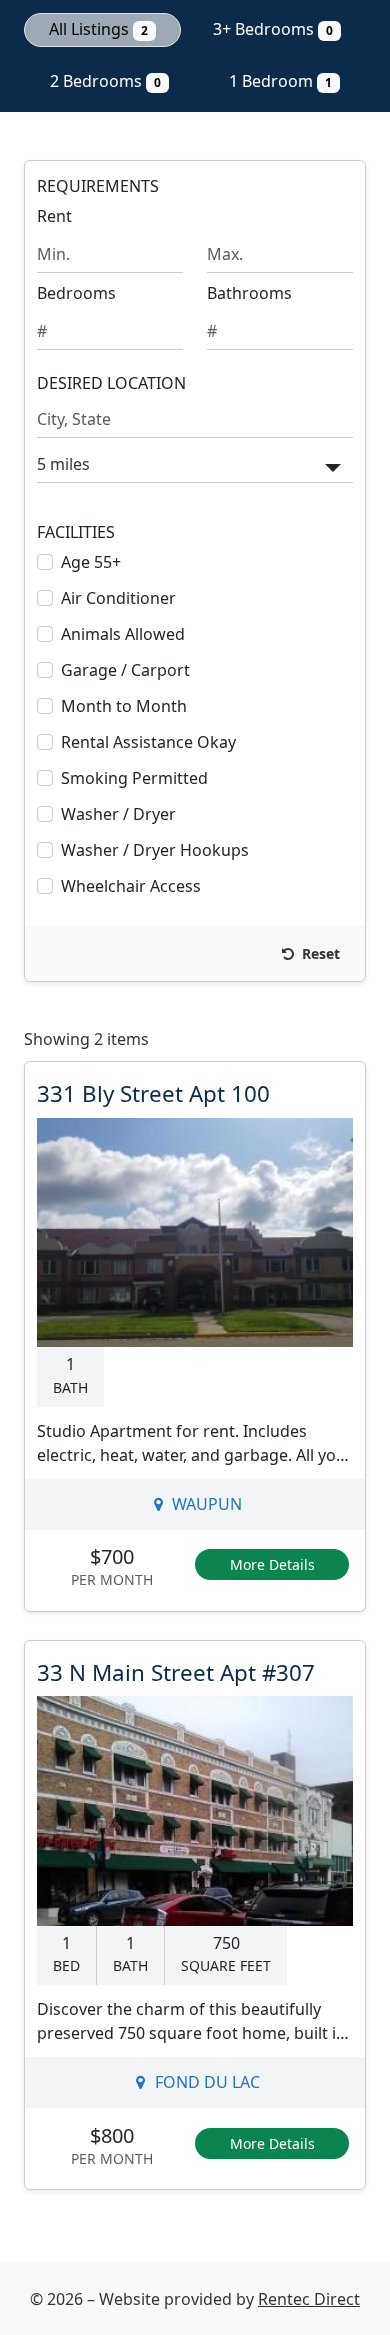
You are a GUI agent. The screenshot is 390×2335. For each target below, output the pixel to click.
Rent (54, 216)
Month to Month (124, 706)
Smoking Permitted (134, 778)
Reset (319, 953)
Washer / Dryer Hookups (155, 850)
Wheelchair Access (131, 886)
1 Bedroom (280, 81)
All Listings (98, 29)
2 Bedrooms (105, 81)
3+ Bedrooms (273, 29)
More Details (272, 1564)
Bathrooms (249, 293)
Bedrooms (76, 293)
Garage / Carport (125, 670)
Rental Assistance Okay (148, 742)
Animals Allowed (123, 634)
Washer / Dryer (118, 814)
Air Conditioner (118, 598)
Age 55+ (91, 562)
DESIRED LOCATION (111, 383)
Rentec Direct (309, 2299)
